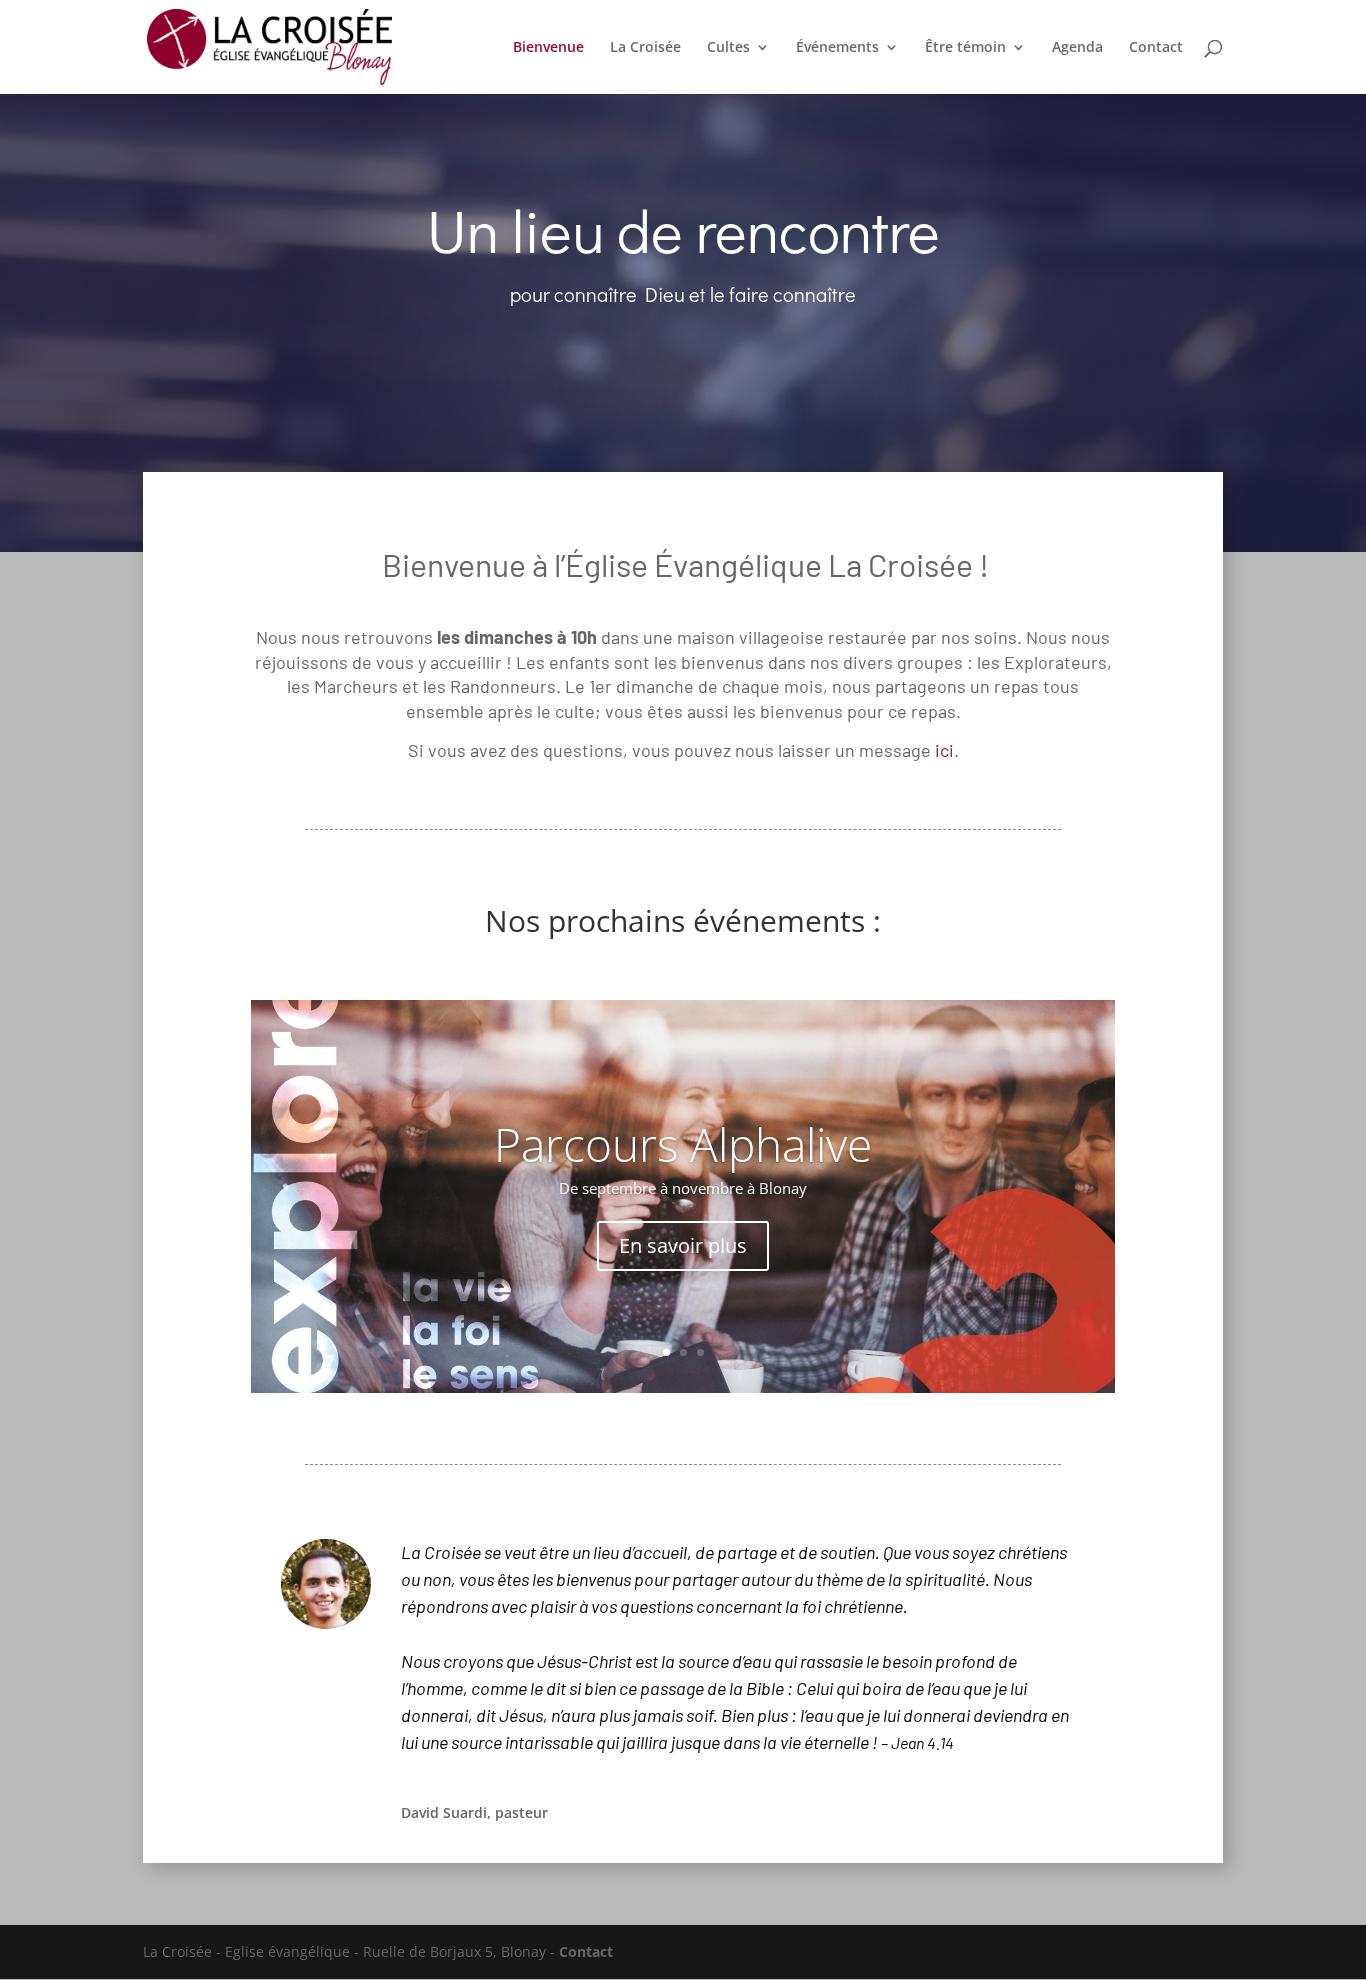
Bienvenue (548, 48)
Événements (837, 48)
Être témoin (965, 48)
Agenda (1077, 48)
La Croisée (645, 48)
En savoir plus (683, 1245)
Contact (1156, 48)
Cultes (728, 48)
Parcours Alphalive (683, 1144)
